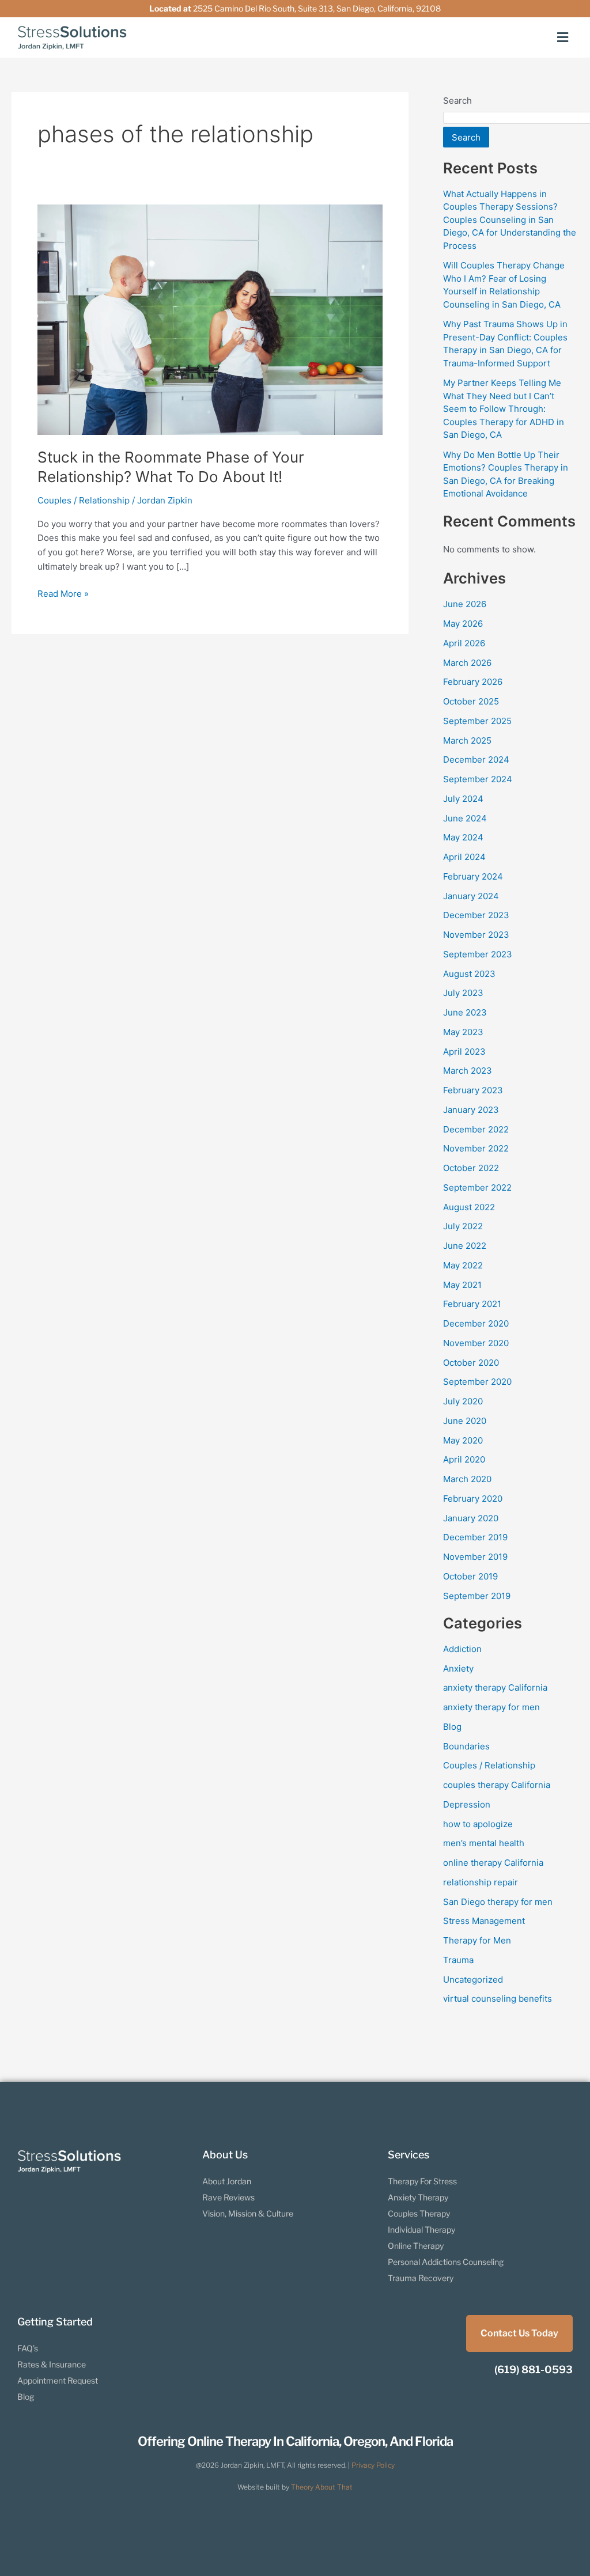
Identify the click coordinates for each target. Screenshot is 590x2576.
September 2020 (477, 1382)
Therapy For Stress (422, 2181)
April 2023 (464, 1052)
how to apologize (478, 1824)
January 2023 (471, 1110)
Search (457, 101)
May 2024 (463, 837)
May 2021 (462, 1285)
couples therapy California (497, 1785)
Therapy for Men (477, 1940)
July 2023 (463, 993)
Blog (452, 1727)
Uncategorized (473, 1980)
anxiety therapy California (495, 1687)
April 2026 (464, 643)
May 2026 (463, 624)
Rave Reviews (228, 2197)
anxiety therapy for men (491, 1707)
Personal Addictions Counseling (446, 2262)
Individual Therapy (421, 2230)
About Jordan (227, 2181)
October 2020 (471, 1363)
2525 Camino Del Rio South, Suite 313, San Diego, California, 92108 (317, 8)
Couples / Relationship (84, 500)
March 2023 (468, 1071)
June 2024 (465, 818)
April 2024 (464, 857)
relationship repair (481, 1882)
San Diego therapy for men (498, 1902)
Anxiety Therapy (418, 2197)
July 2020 (463, 1401)
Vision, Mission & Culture (248, 2213)
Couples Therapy (419, 2213)
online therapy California (493, 1863)
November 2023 (476, 935)
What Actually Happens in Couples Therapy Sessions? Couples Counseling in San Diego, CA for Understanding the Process (510, 220)
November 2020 (476, 1343)
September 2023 (478, 954)
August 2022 (469, 1207)
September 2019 (477, 1596)
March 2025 (467, 740)
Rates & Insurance (52, 2364)
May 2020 (463, 1440)
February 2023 (473, 1090)
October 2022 (471, 1168)
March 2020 (467, 1479)
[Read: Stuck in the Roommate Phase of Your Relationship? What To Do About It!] (210, 319)
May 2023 (463, 1032)
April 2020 (464, 1459)
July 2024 (463, 799)
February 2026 (473, 682)
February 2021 (472, 1304)
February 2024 (473, 876)
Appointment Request (58, 2380)
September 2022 (477, 1187)
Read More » (63, 593)
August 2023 (469, 974)
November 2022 (476, 1148)
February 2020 (473, 1499)
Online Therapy (416, 2246)
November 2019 (475, 1557)
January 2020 (471, 1518)
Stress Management (484, 1921)
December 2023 (476, 915)
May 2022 (463, 1265)
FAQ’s (28, 2348)
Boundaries (466, 1746)
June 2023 (465, 1012)
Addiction (462, 1649)
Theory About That (322, 2487)
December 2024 (476, 759)
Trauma (458, 1960)
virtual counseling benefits (498, 1999)
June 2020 (465, 1421)
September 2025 (477, 721)
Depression (467, 1804)
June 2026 (465, 604)
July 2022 (463, 1226)
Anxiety (458, 1668)
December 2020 (476, 1323)
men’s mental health (484, 1843)
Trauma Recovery (421, 2278)
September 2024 (478, 779)
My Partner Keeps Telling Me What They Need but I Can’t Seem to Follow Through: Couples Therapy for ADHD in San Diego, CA (504, 409)
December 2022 (476, 1129)
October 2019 (470, 1576)
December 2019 (475, 1537)
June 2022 (465, 1246)
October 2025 (471, 701)
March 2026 (467, 663)
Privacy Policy (373, 2465)
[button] (563, 37)
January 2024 (471, 896)
